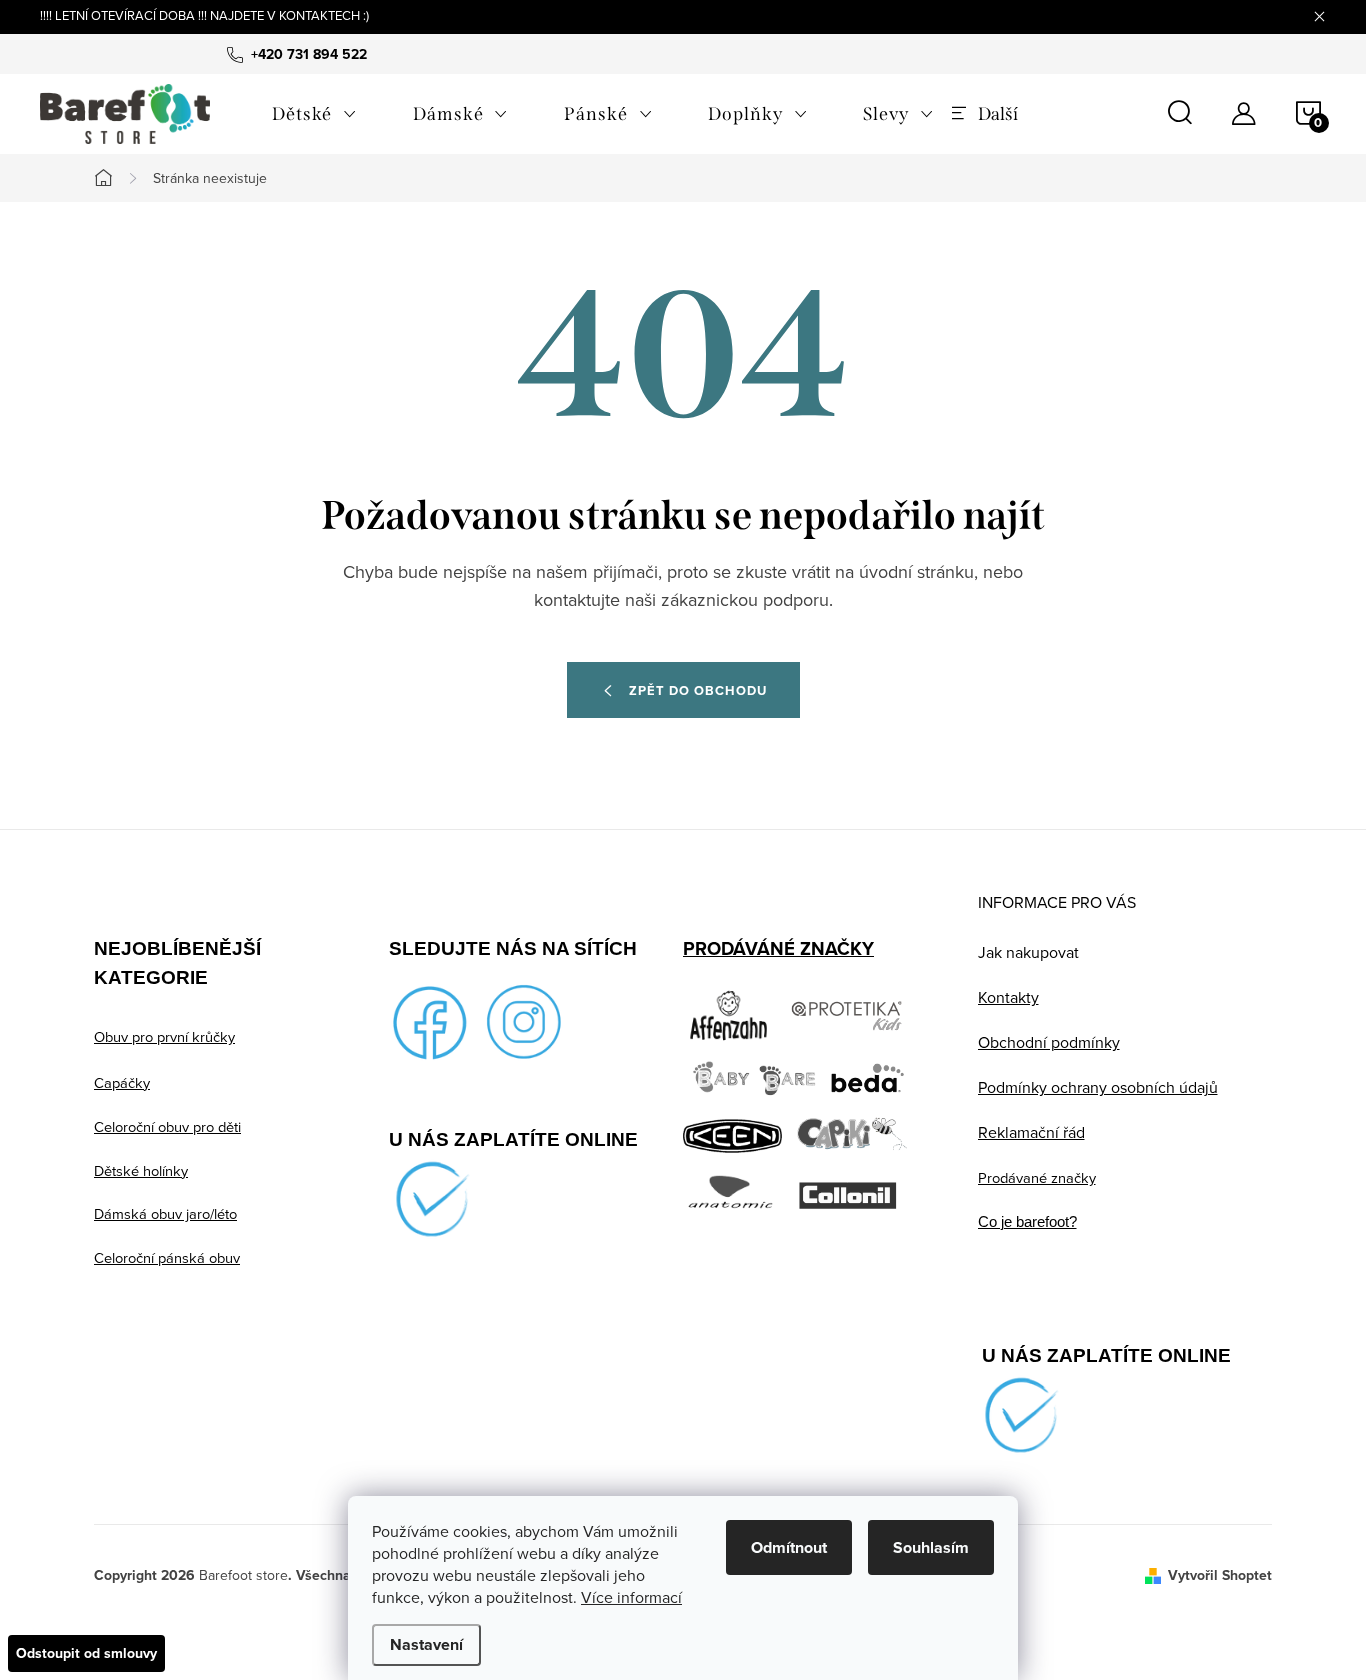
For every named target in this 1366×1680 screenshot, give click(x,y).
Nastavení (426, 1644)
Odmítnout (789, 1547)
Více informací (631, 1597)
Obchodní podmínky (1049, 1042)
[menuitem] (314, 114)
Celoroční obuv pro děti (167, 1126)
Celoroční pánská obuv (167, 1257)
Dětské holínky (141, 1170)
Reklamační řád (1031, 1132)
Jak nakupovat (1028, 952)
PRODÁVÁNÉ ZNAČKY (778, 948)
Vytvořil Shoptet (1220, 1575)
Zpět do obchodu (698, 690)
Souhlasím (931, 1547)
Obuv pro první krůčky (164, 1036)
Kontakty (1008, 997)
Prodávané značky (1037, 1177)
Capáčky (122, 1082)
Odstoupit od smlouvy (86, 1653)
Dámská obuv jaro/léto (165, 1213)
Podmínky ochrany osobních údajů (1098, 1087)
